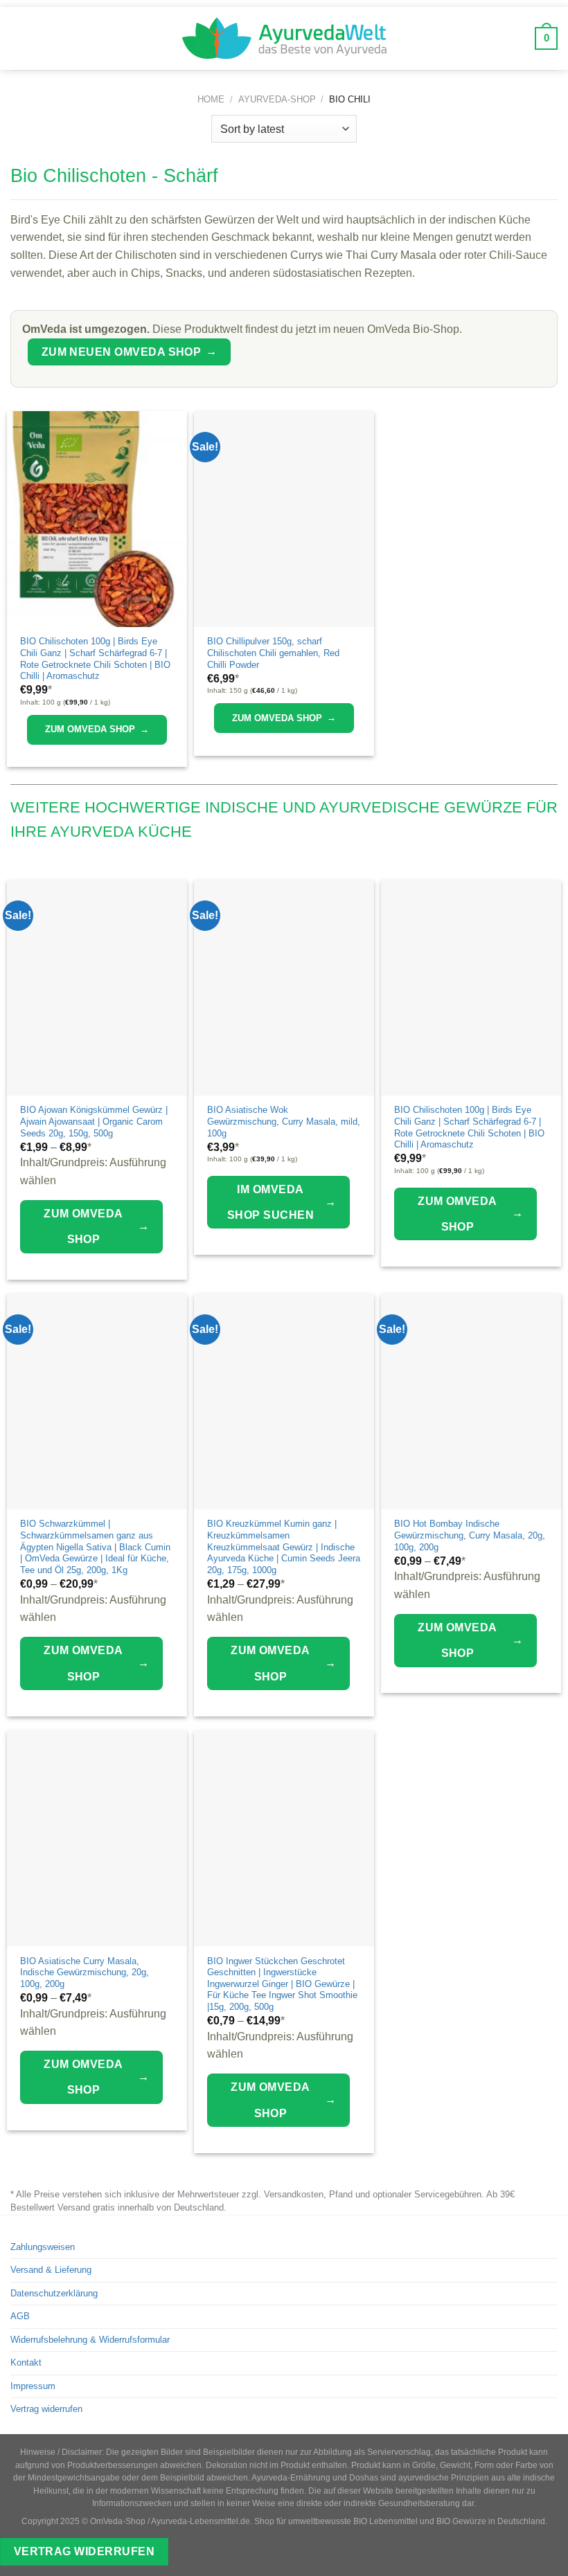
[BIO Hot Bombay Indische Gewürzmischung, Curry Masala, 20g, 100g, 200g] (471, 1402)
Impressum (33, 2386)
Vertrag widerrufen (46, 2409)
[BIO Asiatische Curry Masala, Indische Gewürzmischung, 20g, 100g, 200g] (97, 1838)
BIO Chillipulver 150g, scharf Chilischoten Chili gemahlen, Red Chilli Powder (273, 653)
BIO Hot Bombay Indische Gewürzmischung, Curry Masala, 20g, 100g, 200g (470, 1535)
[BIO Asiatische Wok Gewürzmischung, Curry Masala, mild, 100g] (284, 988)
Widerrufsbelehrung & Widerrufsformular (90, 2340)
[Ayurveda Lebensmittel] (284, 38)
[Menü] (20, 38)
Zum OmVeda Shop (97, 729)
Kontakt (26, 2362)
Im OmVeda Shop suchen (282, 1202)
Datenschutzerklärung (54, 2293)
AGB (20, 2316)
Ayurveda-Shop (277, 99)
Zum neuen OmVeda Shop (130, 352)
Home (211, 99)
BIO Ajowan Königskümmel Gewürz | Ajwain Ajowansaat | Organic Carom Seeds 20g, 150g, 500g (94, 1121)
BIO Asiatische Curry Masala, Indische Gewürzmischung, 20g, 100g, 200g (85, 1972)
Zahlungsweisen (43, 2247)
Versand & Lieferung (51, 2270)
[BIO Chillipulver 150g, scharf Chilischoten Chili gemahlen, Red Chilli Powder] (284, 519)
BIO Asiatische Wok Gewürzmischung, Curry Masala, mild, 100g (284, 1121)
